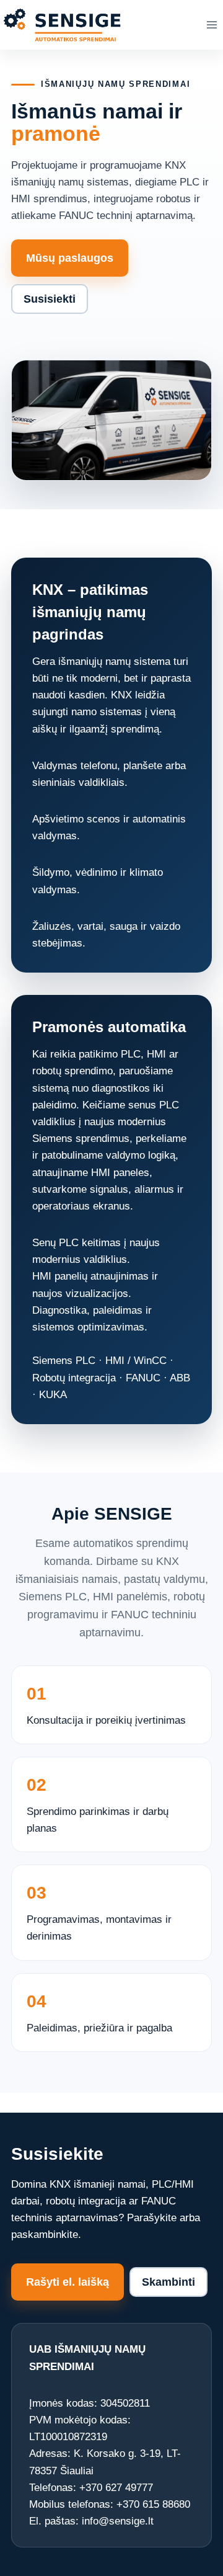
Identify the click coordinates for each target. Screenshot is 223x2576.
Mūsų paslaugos (70, 258)
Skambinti (168, 2282)
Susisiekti (50, 299)
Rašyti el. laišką (68, 2282)
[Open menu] (212, 25)
